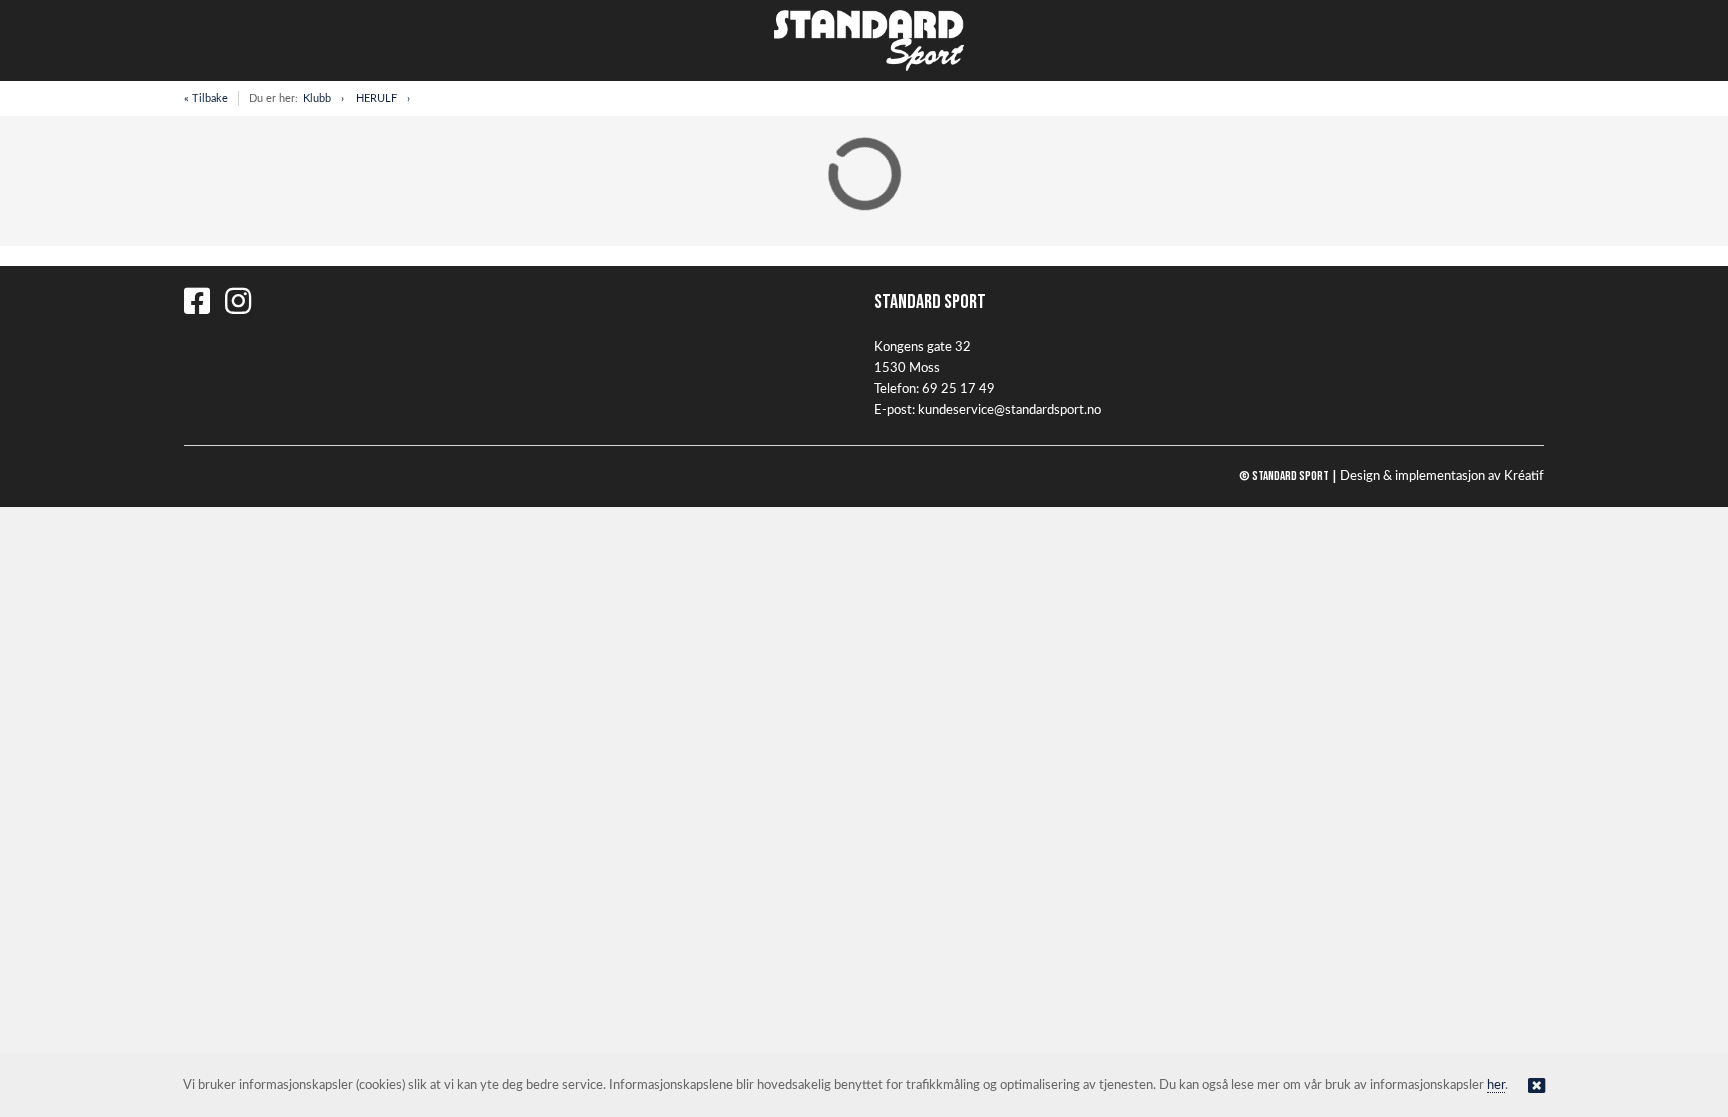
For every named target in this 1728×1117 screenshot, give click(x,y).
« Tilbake (206, 98)
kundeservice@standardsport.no (1009, 410)
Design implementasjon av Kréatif (1442, 476)
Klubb (317, 98)
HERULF (376, 98)
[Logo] (864, 40)
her (1496, 1085)
